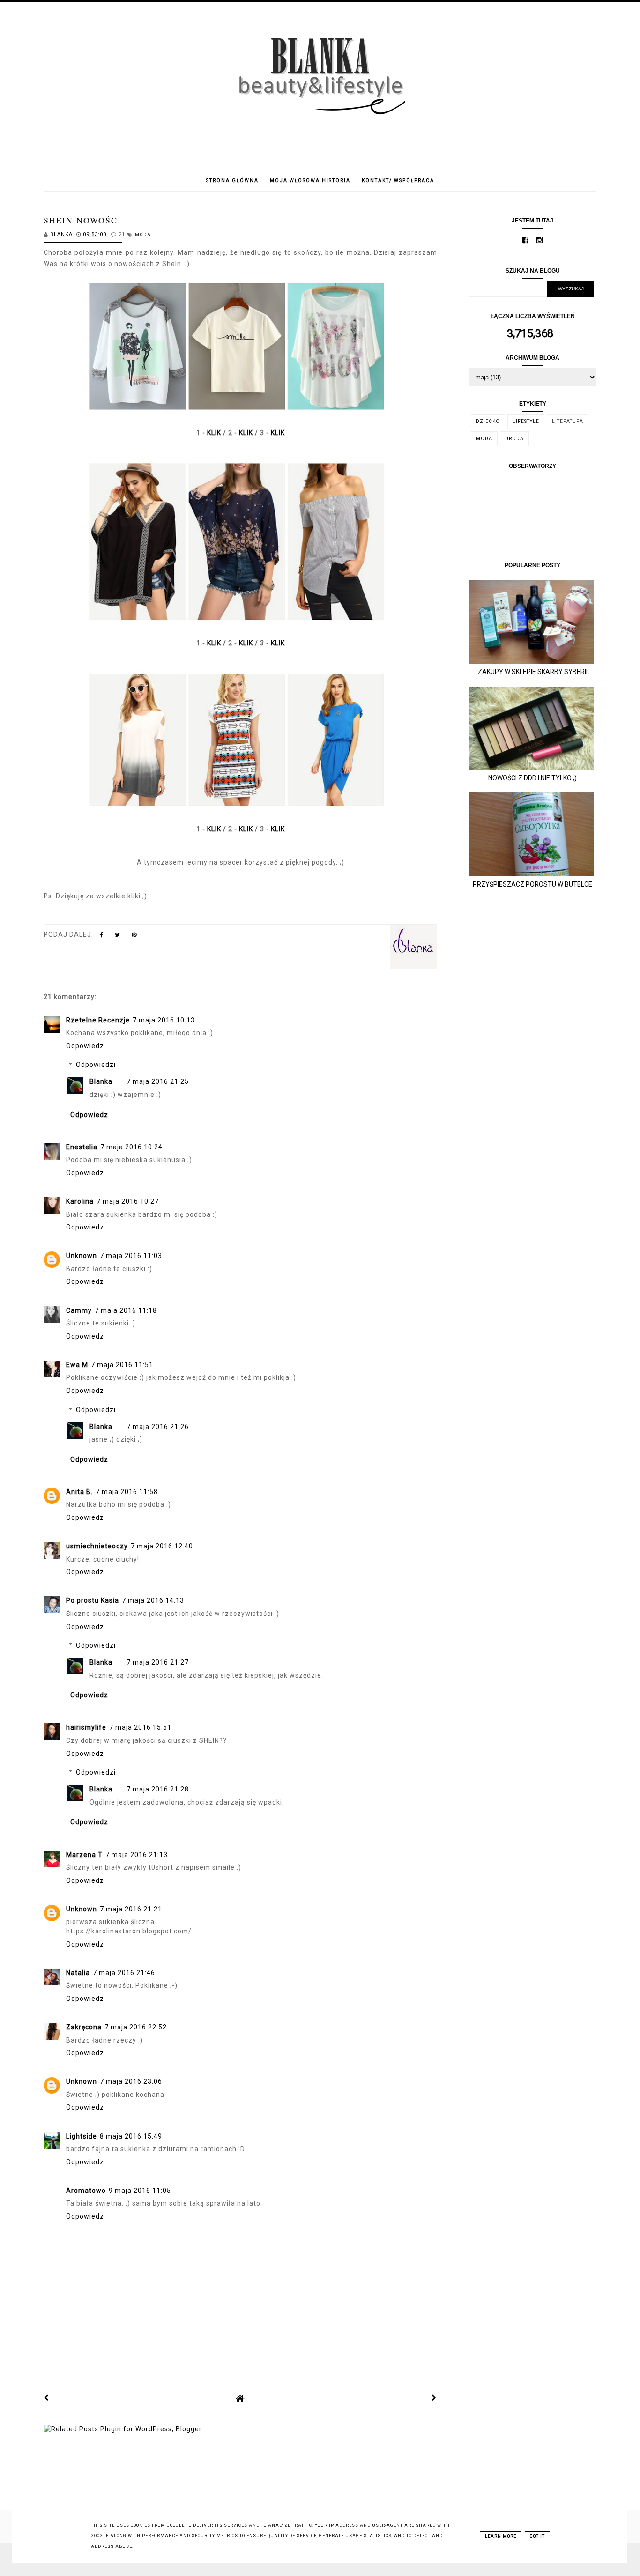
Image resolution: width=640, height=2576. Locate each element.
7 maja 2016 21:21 (131, 1909)
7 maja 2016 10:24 (131, 1147)
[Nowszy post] (46, 2398)
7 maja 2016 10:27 (128, 1201)
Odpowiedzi (96, 1065)
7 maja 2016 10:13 (164, 1020)
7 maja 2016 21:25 (158, 1081)
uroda (514, 439)
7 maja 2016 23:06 (131, 2081)
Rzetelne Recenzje (98, 1020)
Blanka (101, 1081)
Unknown (82, 1256)
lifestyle (526, 421)
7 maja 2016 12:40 (162, 1546)
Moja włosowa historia (310, 181)
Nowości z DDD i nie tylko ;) (532, 778)
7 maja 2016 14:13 (153, 1600)
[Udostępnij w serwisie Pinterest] (134, 937)
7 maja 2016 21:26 (158, 1427)
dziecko (488, 421)
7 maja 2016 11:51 (122, 1365)
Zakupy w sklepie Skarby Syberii (533, 672)
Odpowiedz (85, 1046)
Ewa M (77, 1365)
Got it (537, 2536)
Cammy (79, 1310)
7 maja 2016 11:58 (127, 1492)
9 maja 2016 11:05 (140, 2191)
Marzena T (84, 1855)
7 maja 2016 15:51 (140, 1727)
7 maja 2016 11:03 (131, 1256)
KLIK (214, 433)
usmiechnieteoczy (97, 1546)
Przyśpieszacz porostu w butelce (532, 884)
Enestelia (82, 1147)
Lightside (82, 2136)
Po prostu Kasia (93, 1600)
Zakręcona (84, 2027)
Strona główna (232, 181)
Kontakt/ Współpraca (398, 181)
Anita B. (79, 1492)
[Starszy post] (434, 2398)
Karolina (80, 1201)
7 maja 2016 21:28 (158, 1789)
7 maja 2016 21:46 (124, 1973)
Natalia (78, 1973)
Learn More (501, 2536)
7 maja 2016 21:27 (158, 1662)
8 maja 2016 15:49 (131, 2136)
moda (143, 235)
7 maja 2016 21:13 (137, 1855)
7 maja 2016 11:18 (126, 1310)
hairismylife (86, 1727)
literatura (568, 421)
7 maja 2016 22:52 (136, 2027)
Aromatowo (86, 2191)
